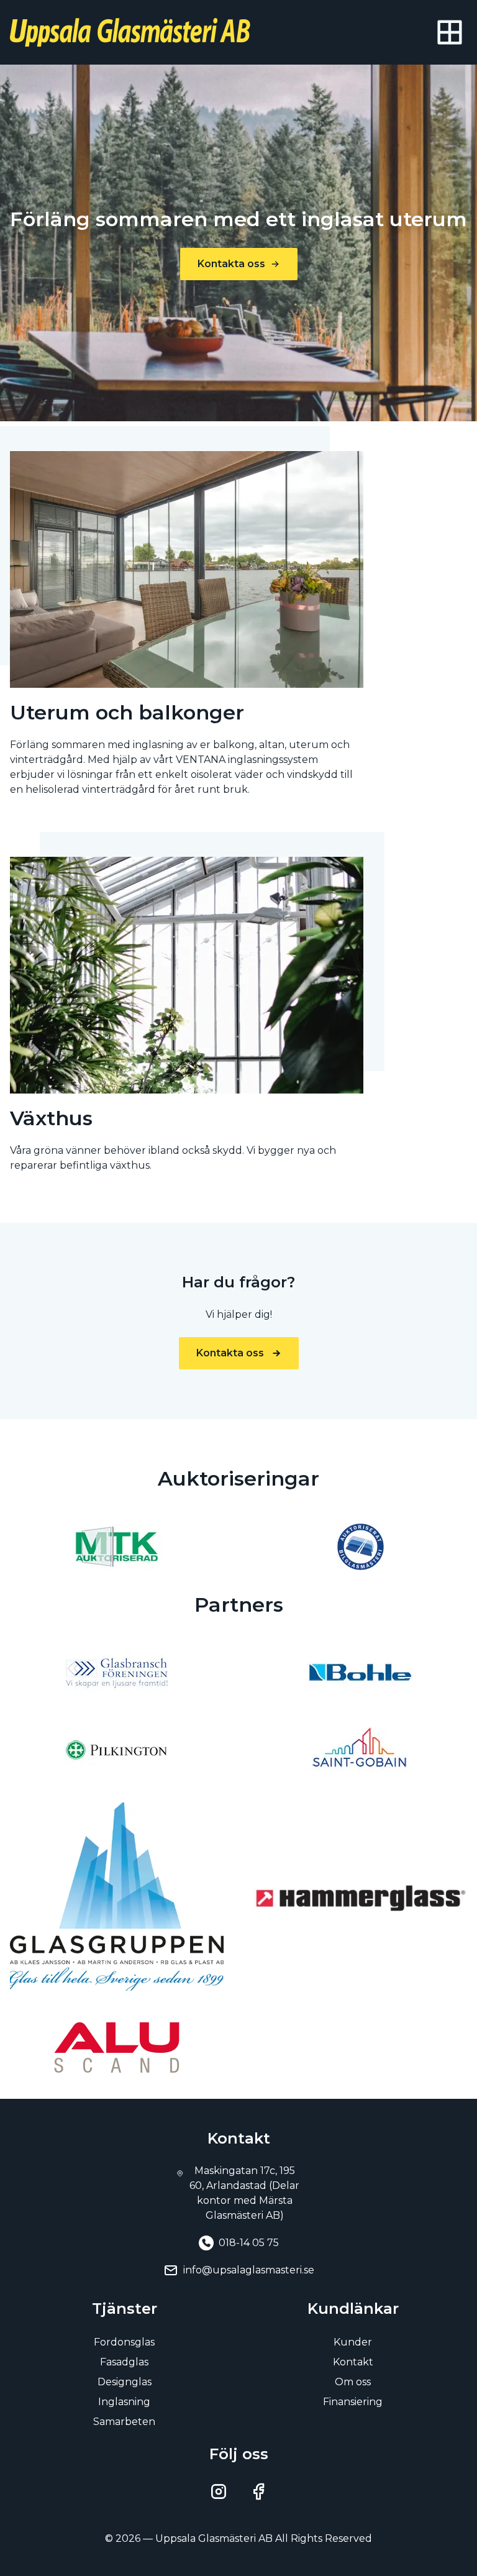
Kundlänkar (353, 2309)
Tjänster (125, 2309)
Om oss (353, 2382)
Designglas (125, 2382)
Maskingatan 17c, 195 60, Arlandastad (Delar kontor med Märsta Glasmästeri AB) (244, 2193)
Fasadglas (124, 2362)
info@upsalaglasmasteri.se (249, 2270)
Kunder (353, 2342)
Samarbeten (124, 2422)
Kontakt (353, 2362)
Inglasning (124, 2402)
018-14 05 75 (249, 2243)
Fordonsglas (124, 2342)
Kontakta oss (231, 264)
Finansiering (353, 2402)
